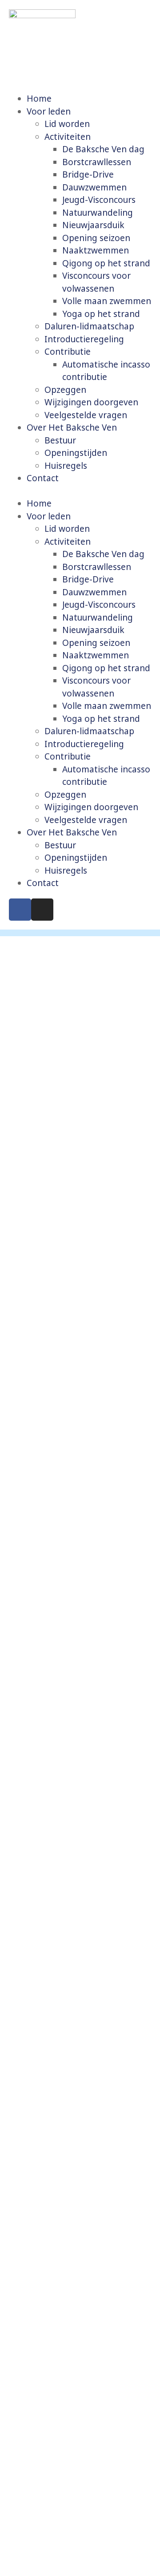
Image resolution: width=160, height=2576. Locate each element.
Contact (43, 478)
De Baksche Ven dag (103, 149)
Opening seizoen (96, 238)
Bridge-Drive (88, 174)
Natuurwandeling (98, 213)
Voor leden (49, 111)
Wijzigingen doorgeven (91, 402)
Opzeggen (65, 390)
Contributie (68, 352)
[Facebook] (20, 910)
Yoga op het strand (101, 314)
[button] (80, 491)
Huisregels (66, 466)
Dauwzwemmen (94, 187)
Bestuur (60, 440)
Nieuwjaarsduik (93, 225)
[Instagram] (42, 910)
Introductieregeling (84, 339)
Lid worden (67, 124)
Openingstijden (76, 453)
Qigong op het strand (106, 263)
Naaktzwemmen (96, 250)
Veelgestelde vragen (86, 415)
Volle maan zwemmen (107, 301)
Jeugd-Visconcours (99, 200)
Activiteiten (68, 137)
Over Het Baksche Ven (72, 427)
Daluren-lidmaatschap (89, 326)
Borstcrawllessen (97, 162)
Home (39, 99)
